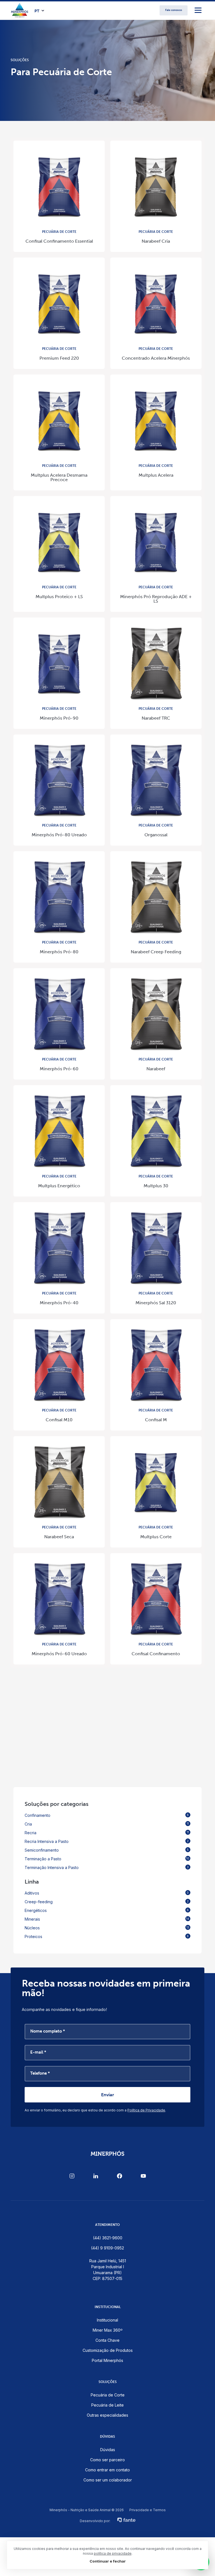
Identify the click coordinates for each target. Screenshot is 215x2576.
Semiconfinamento (107, 1850)
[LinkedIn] (96, 2176)
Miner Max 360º (108, 2330)
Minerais (107, 1919)
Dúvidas (108, 2450)
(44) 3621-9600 (108, 2238)
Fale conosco (174, 10)
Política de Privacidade (146, 2110)
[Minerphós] (20, 10)
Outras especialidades (107, 2415)
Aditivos (107, 1893)
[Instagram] (72, 2176)
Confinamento (107, 1815)
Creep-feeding (107, 1902)
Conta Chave (107, 2340)
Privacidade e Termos (148, 2510)
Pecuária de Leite (107, 2405)
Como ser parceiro (107, 2460)
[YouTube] (143, 2176)
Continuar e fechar (108, 2561)
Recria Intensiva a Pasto (107, 1841)
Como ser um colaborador (108, 2480)
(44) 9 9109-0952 (107, 2248)
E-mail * (38, 2052)
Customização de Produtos (108, 2350)
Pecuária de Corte (108, 2395)
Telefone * (40, 2073)
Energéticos (107, 1910)
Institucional (107, 2320)
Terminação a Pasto (107, 1859)
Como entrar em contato (107, 2470)
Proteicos (107, 1936)
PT (37, 11)
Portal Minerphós (107, 2360)
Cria (107, 1824)
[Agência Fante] (126, 2518)
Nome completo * (48, 2031)
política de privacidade (113, 2553)
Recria (107, 1833)
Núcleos (107, 1928)
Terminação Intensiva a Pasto (107, 1867)
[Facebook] (120, 2176)
